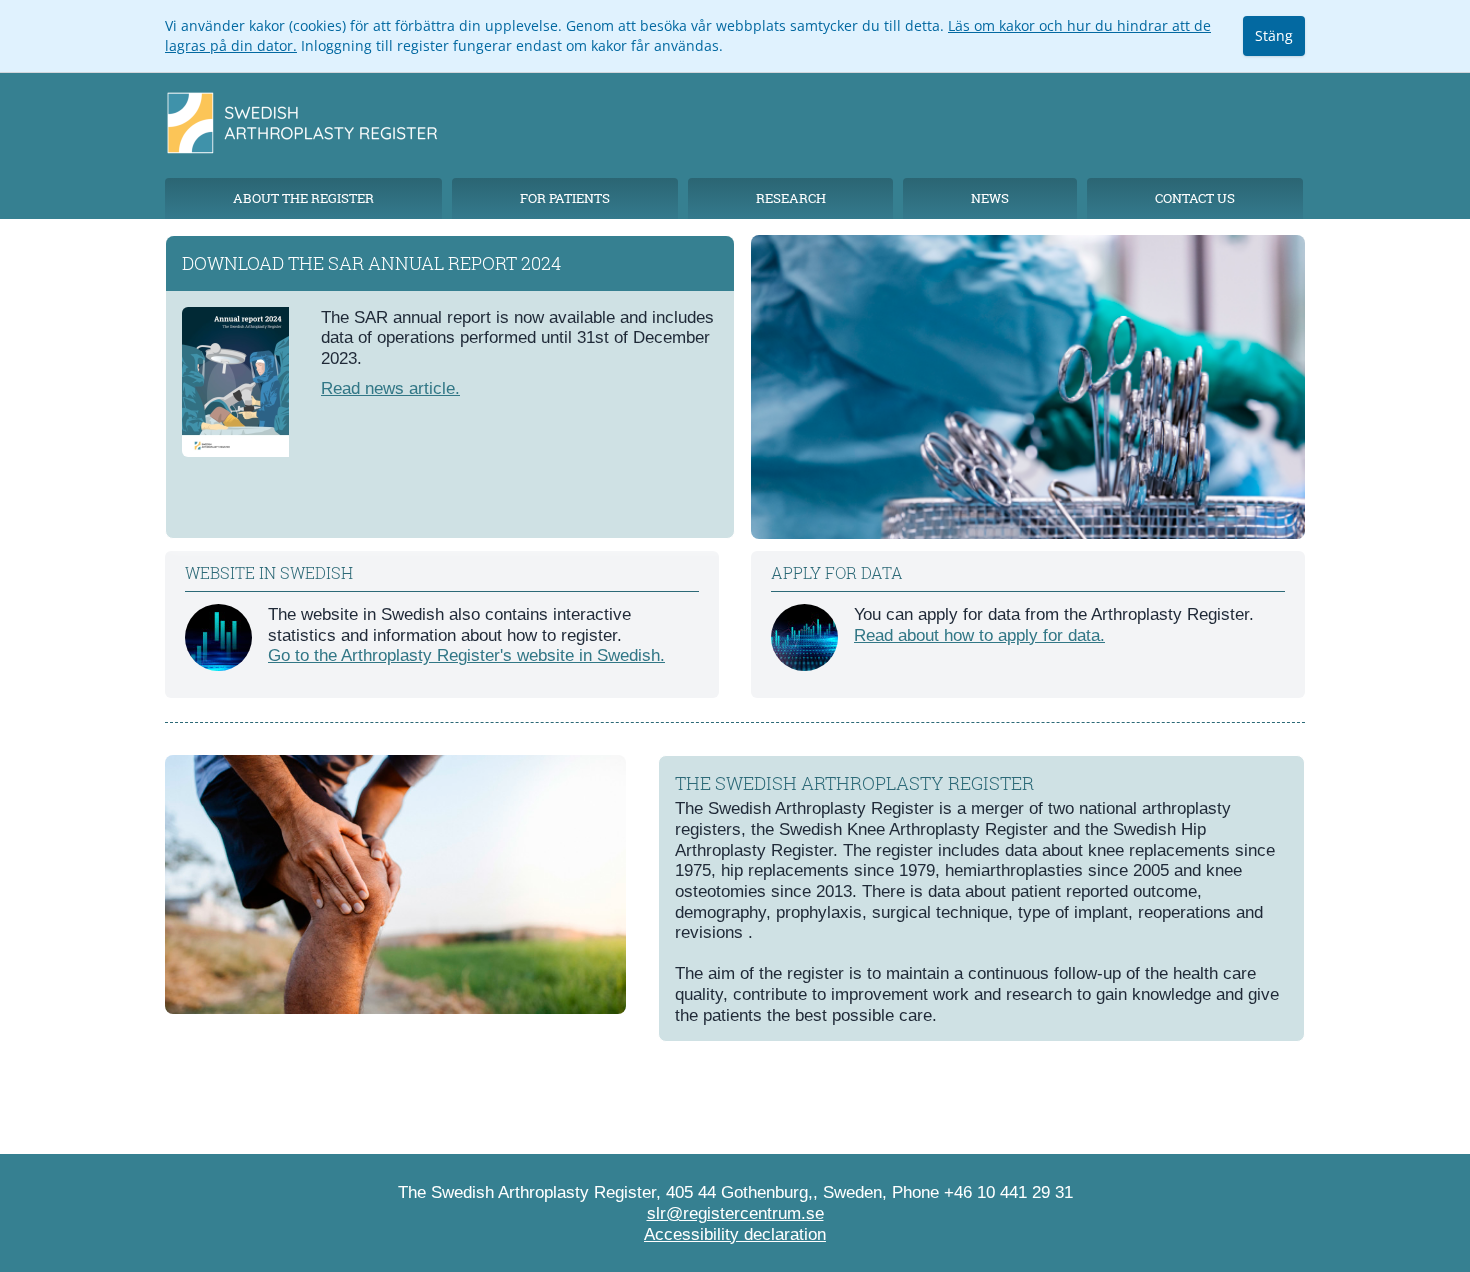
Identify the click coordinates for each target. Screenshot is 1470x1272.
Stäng (1274, 35)
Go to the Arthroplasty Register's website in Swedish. (466, 655)
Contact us (1195, 198)
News (990, 198)
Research (791, 198)
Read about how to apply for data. (979, 635)
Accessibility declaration (735, 1234)
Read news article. (390, 388)
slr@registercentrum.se (735, 1213)
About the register (303, 198)
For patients (565, 198)
